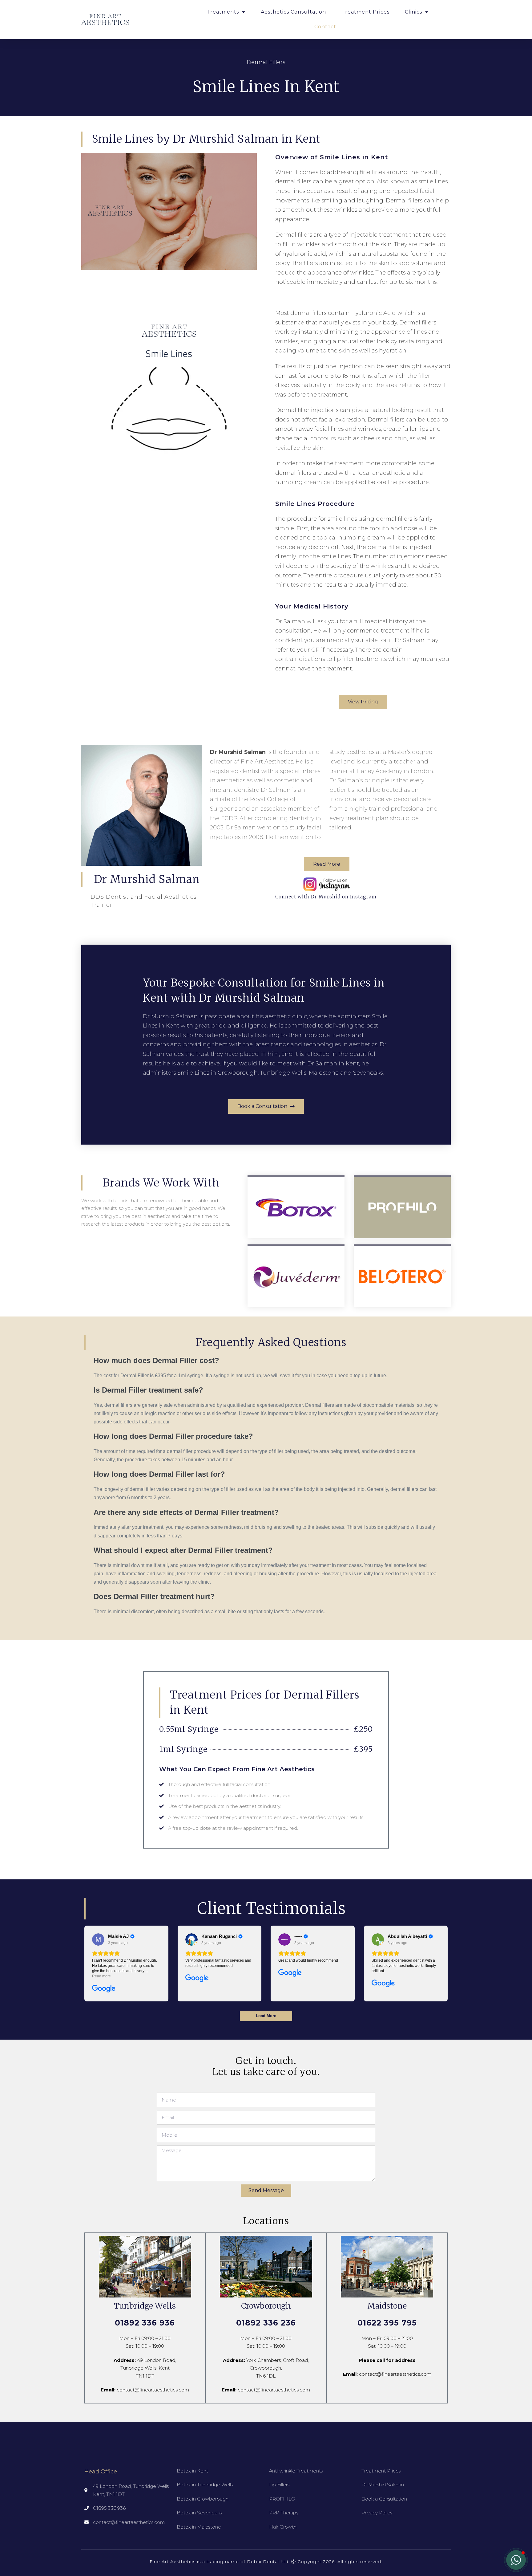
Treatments (223, 12)
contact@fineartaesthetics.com (153, 2390)
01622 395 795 (387, 2323)
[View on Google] (98, 1939)
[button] (363, 702)
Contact (325, 27)
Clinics (413, 12)
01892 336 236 (266, 2323)
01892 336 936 (145, 2323)
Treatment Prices (365, 12)
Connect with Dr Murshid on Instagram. (326, 897)
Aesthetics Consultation (293, 12)
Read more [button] (101, 1976)
